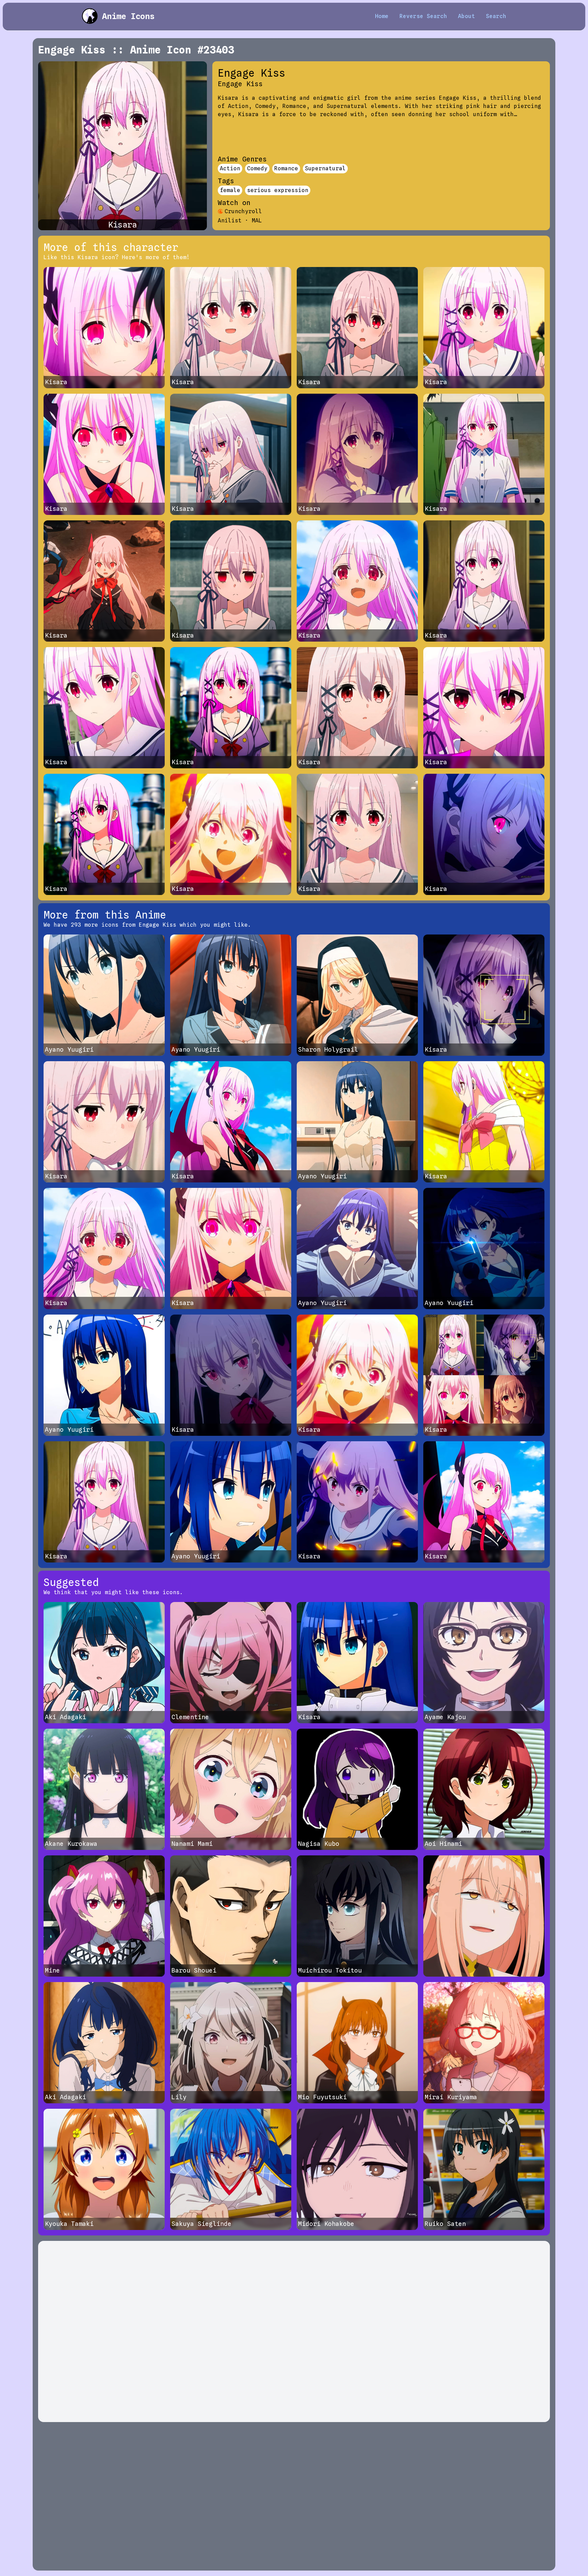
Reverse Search (423, 16)
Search (496, 16)
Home (382, 16)
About (467, 16)
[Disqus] (294, 2331)
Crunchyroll (243, 211)
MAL (257, 221)
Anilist (230, 221)
